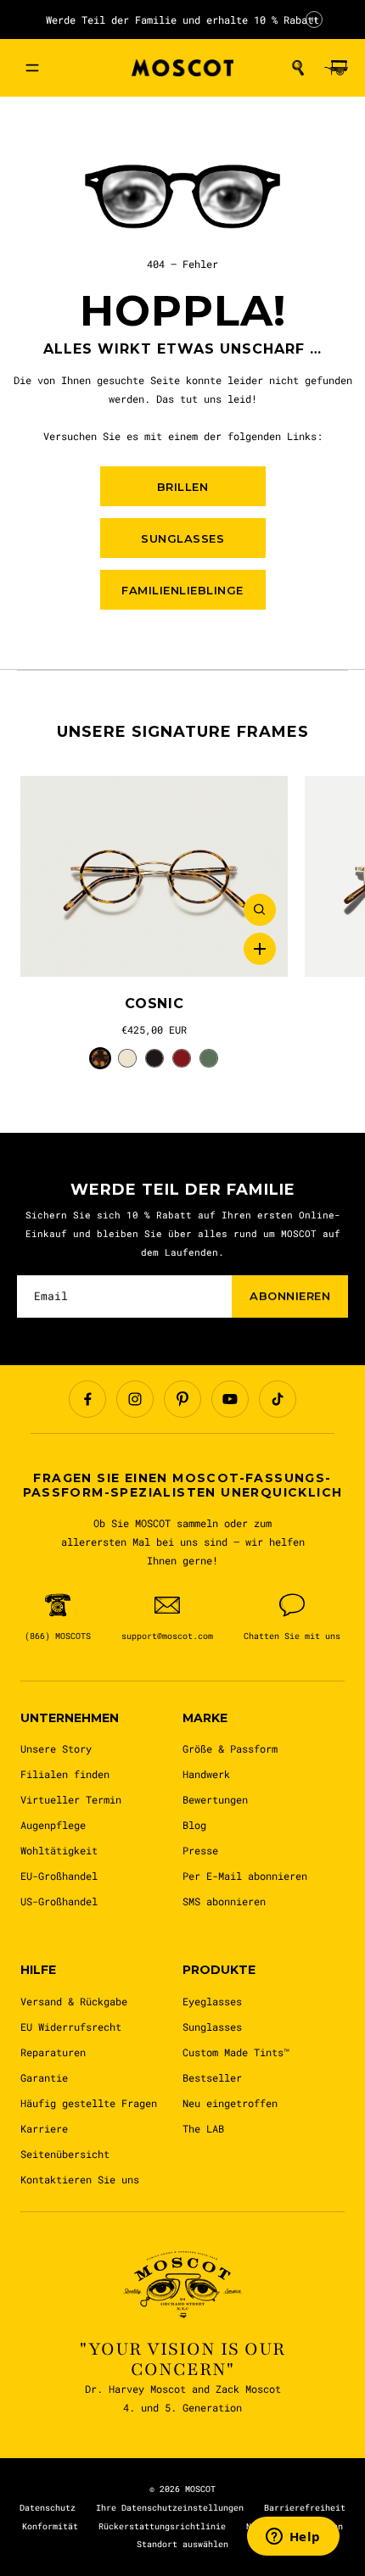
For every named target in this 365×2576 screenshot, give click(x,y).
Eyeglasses (212, 2001)
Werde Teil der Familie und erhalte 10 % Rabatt (182, 20)
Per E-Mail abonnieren (245, 1876)
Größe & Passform (230, 1748)
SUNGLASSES (182, 538)
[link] (154, 876)
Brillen (183, 487)
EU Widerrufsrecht (71, 2027)
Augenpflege (53, 1825)
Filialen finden (65, 1774)
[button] (298, 68)
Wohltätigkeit (59, 1850)
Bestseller (212, 2077)
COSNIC (154, 1004)
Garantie (44, 2077)
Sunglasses (212, 2027)
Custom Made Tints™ (236, 2052)
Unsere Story (56, 1748)
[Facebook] (87, 1399)
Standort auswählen (182, 2544)
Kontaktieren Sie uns (80, 2179)
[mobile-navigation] (32, 68)
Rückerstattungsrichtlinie (162, 2526)
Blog (194, 1825)
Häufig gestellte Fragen (89, 2103)
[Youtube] (230, 1399)
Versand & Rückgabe (74, 2001)
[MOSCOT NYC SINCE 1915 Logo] (182, 68)
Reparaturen (53, 2052)
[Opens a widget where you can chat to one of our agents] (293, 2538)
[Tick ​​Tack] (278, 1399)
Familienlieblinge (182, 590)
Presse (200, 1850)
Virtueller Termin (71, 1799)
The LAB (203, 2128)
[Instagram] (135, 1399)
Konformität (50, 2526)
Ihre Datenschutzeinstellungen (170, 2508)
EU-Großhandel (59, 1876)
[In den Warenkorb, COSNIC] (260, 949)
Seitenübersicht (65, 2154)
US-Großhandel (59, 1901)
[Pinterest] (182, 1399)
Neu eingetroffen (230, 2103)
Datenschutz (48, 2508)
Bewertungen (215, 1799)
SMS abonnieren (224, 1901)
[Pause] (314, 20)
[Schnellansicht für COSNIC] (260, 910)
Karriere (44, 2128)
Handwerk (206, 1774)
